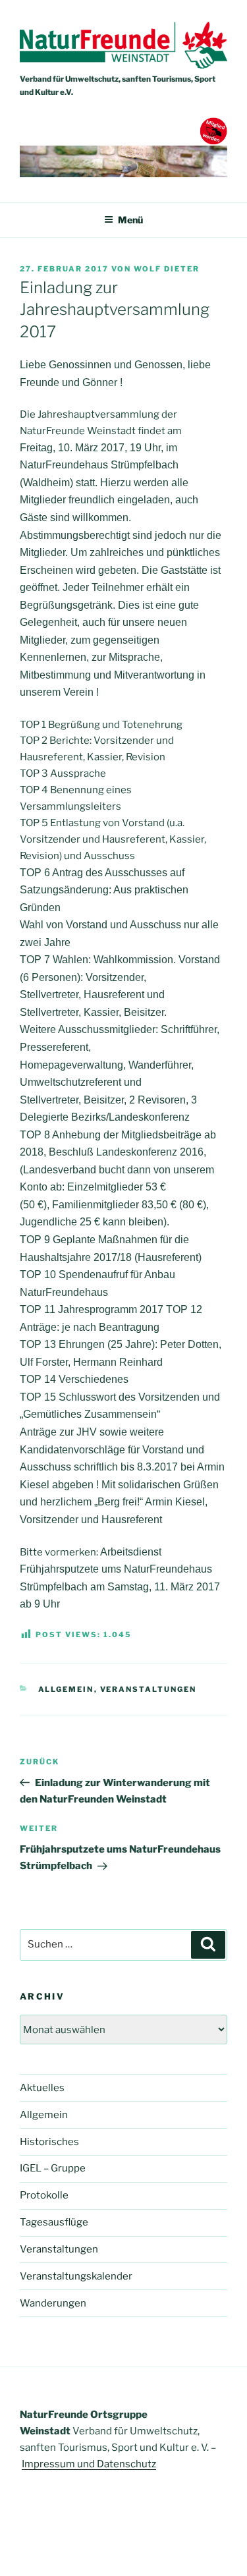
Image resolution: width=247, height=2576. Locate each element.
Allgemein (66, 1689)
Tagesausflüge (54, 2222)
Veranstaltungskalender (76, 2276)
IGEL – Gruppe (53, 2168)
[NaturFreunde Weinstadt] (123, 65)
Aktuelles (42, 2088)
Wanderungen (53, 2303)
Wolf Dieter (167, 269)
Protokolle (44, 2195)
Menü (130, 220)
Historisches (49, 2142)
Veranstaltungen (149, 1689)
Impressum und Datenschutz (89, 2464)
